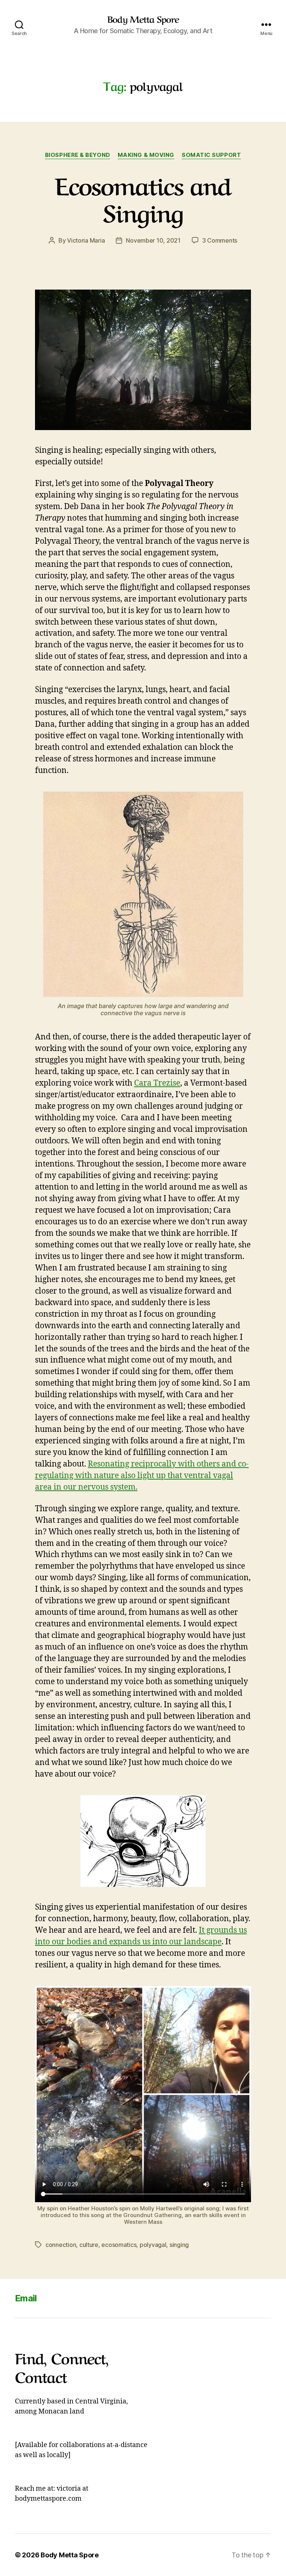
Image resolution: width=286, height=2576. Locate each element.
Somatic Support (211, 155)
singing (179, 2245)
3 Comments (220, 240)
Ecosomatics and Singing (143, 197)
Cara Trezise (157, 1083)
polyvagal (153, 2245)
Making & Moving (146, 155)
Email (26, 2298)
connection (61, 2245)
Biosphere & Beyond (78, 155)
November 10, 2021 (153, 240)
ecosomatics (119, 2245)
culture (89, 2245)
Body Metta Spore (143, 19)
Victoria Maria (86, 240)
